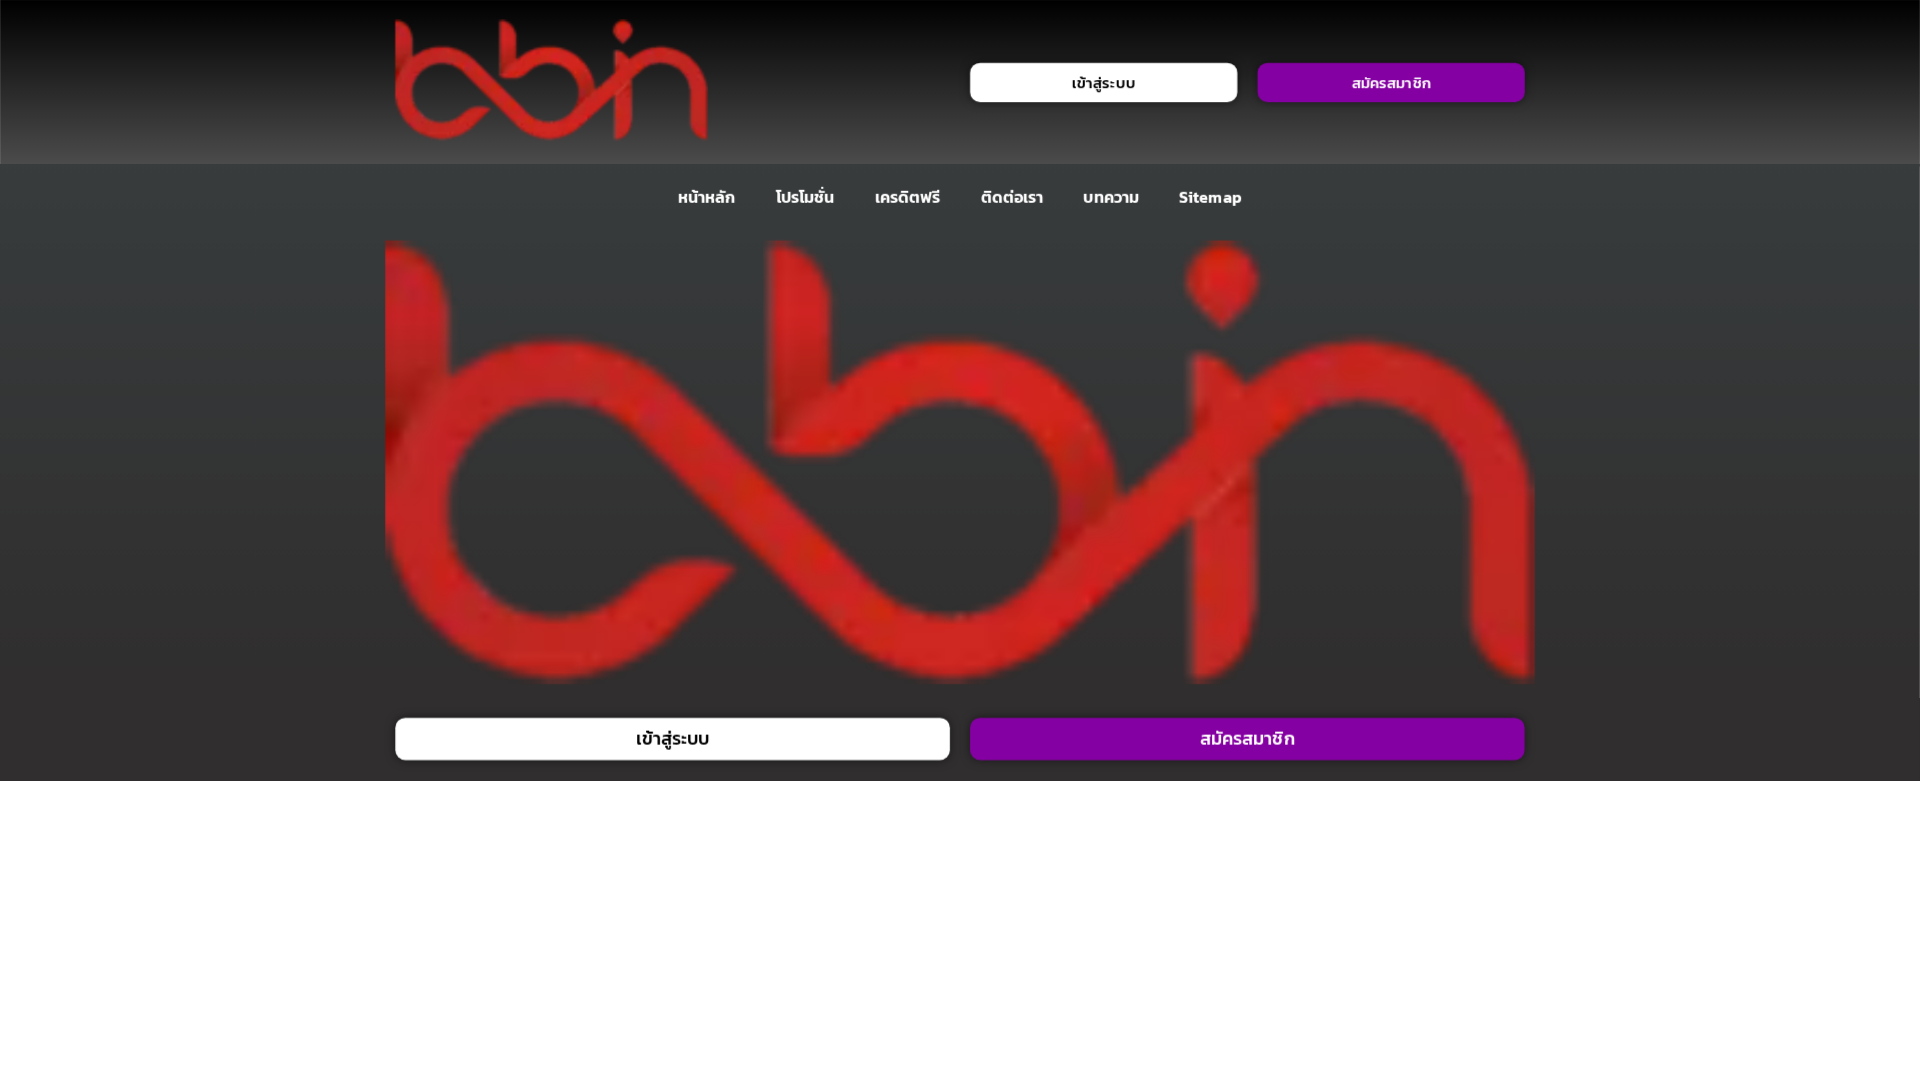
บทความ (1111, 197)
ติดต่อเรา (1012, 197)
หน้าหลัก (706, 197)
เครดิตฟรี (908, 197)
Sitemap (1210, 197)
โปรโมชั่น (805, 197)
